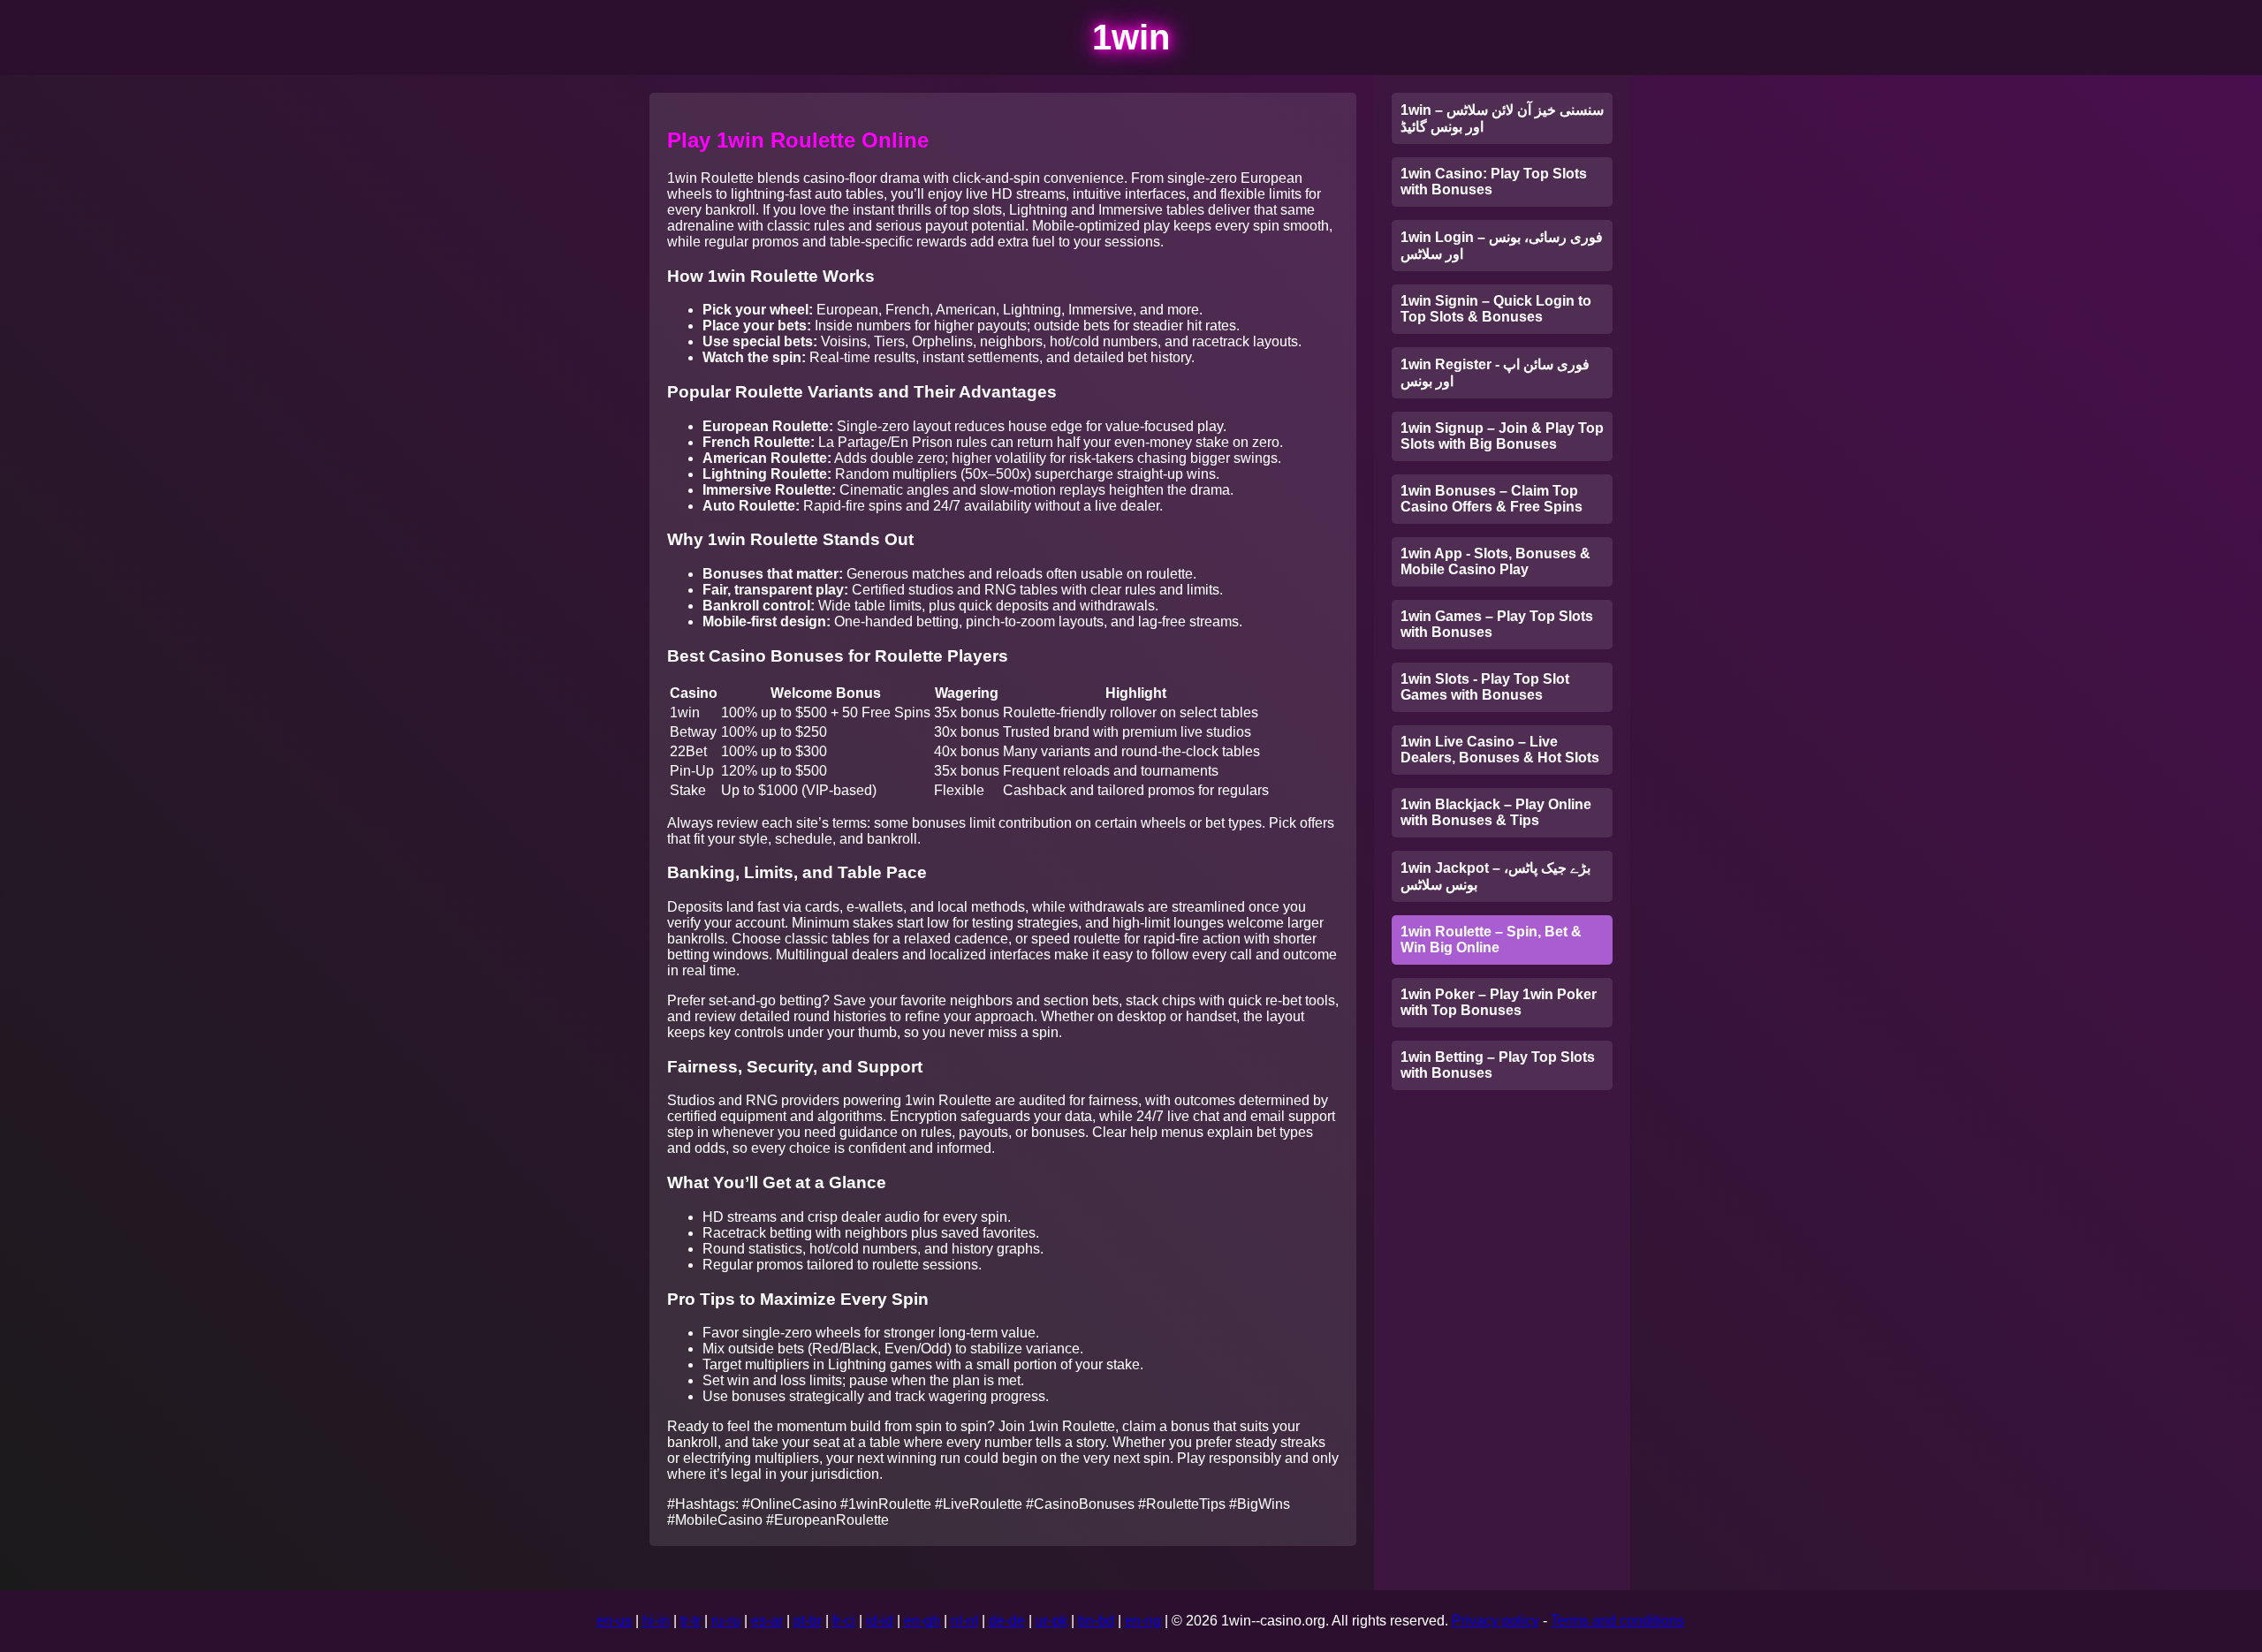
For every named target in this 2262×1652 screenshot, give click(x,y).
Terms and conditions (1617, 1621)
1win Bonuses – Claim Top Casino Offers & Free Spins (1492, 499)
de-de (1007, 1621)
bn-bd (1096, 1621)
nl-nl (964, 1621)
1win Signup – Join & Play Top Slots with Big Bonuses (1502, 436)
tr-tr (691, 1621)
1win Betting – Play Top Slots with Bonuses (1498, 1065)
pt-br (808, 1621)
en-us (614, 1621)
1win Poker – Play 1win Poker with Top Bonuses (1499, 1002)
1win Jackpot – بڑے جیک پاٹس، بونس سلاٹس (1495, 876)
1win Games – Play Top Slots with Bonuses (1497, 624)
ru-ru (726, 1621)
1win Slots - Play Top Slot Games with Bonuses (1485, 687)
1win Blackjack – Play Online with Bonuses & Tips (1496, 812)
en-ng (1143, 1621)
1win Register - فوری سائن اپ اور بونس (1495, 373)
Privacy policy (1495, 1621)
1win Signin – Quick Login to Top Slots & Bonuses (1496, 309)
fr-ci (844, 1621)
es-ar (767, 1621)
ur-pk (1051, 1621)
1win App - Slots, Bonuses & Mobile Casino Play (1495, 561)
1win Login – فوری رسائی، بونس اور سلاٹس (1502, 246)
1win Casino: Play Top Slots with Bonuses (1494, 182)
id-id (880, 1621)
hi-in (656, 1621)
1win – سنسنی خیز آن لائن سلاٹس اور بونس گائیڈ (1502, 118)
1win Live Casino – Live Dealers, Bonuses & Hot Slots (1500, 750)
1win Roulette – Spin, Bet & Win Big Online (1491, 940)
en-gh (922, 1621)
